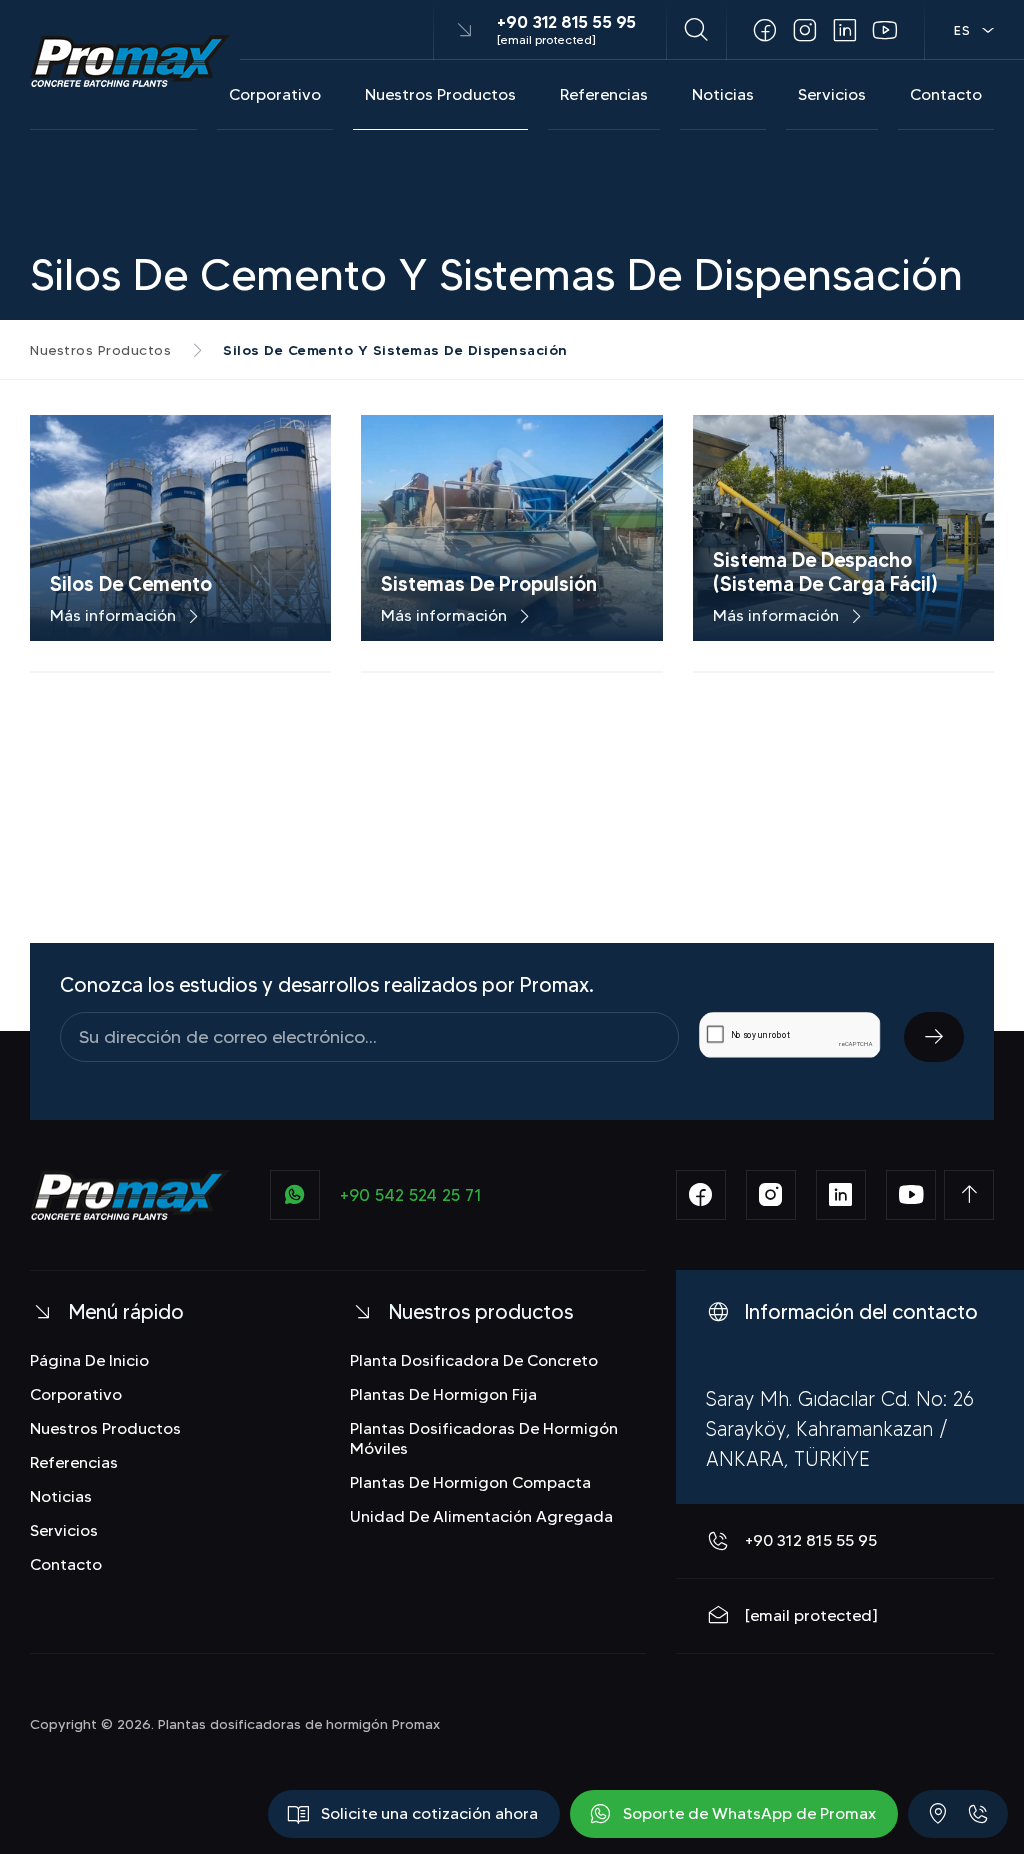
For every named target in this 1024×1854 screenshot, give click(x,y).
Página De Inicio (89, 1360)
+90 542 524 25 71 (411, 1195)
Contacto (946, 94)
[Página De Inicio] (130, 61)
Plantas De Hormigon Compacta (470, 1482)
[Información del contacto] (938, 1814)
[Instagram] (805, 30)
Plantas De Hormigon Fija (443, 1394)
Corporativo (275, 94)
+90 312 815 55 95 (566, 22)
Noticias (723, 94)
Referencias (604, 94)
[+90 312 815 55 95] (978, 1814)
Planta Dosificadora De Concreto (474, 1360)
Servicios (832, 94)
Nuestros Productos (440, 94)
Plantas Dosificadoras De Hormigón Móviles (484, 1438)
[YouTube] (885, 30)
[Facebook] (765, 30)
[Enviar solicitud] (934, 1037)
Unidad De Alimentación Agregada (481, 1516)
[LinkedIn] (845, 30)
